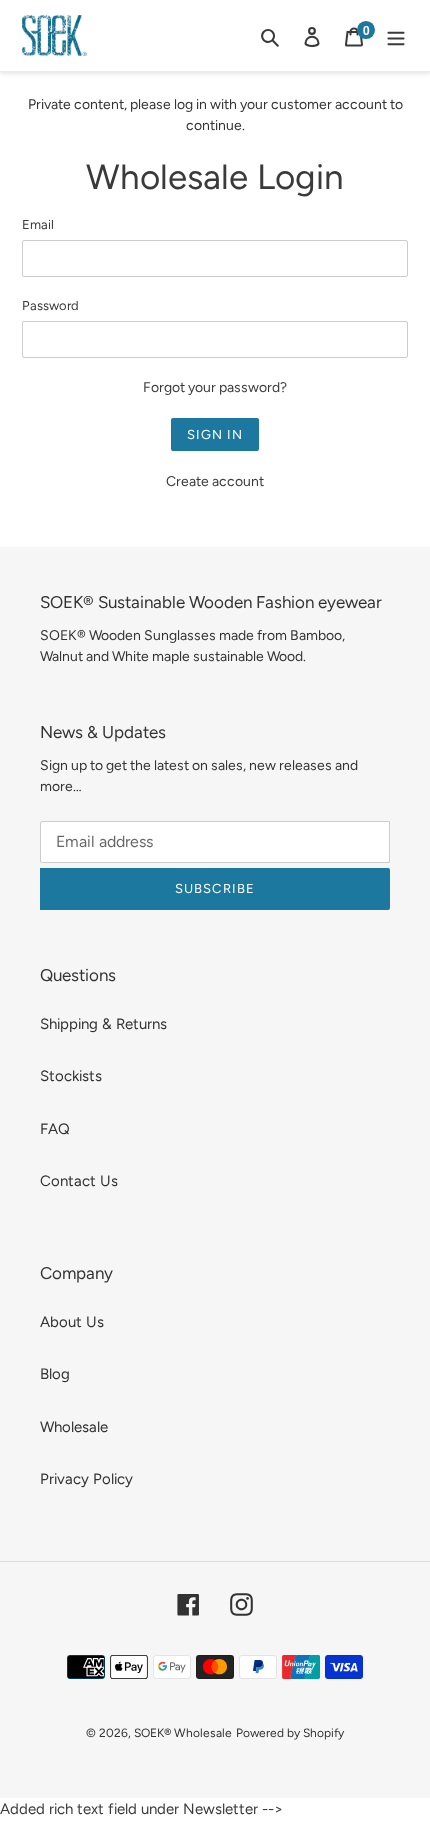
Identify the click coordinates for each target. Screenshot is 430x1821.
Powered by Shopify (290, 1733)
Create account (215, 481)
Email (38, 224)
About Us (72, 1322)
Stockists (71, 1076)
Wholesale (74, 1427)
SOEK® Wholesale (183, 1733)
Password (50, 305)
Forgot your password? (215, 387)
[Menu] (396, 35)
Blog (55, 1374)
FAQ (55, 1129)
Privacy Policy (86, 1479)
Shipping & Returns (103, 1024)
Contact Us (79, 1181)
